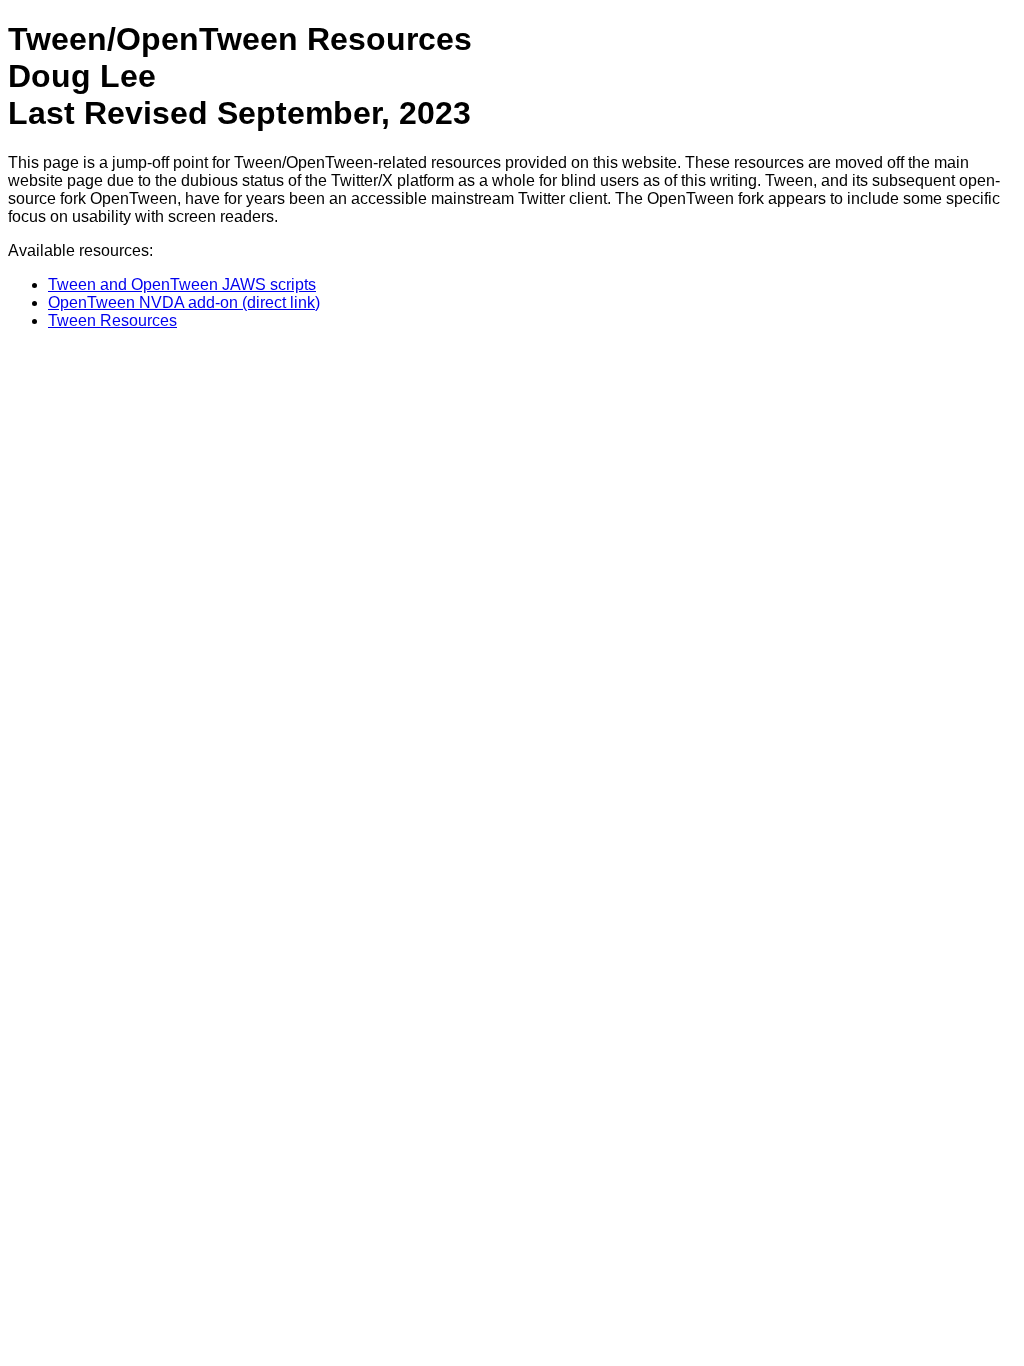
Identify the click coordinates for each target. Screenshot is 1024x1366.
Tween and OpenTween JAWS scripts (182, 284)
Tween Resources (112, 320)
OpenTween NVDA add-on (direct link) (184, 302)
